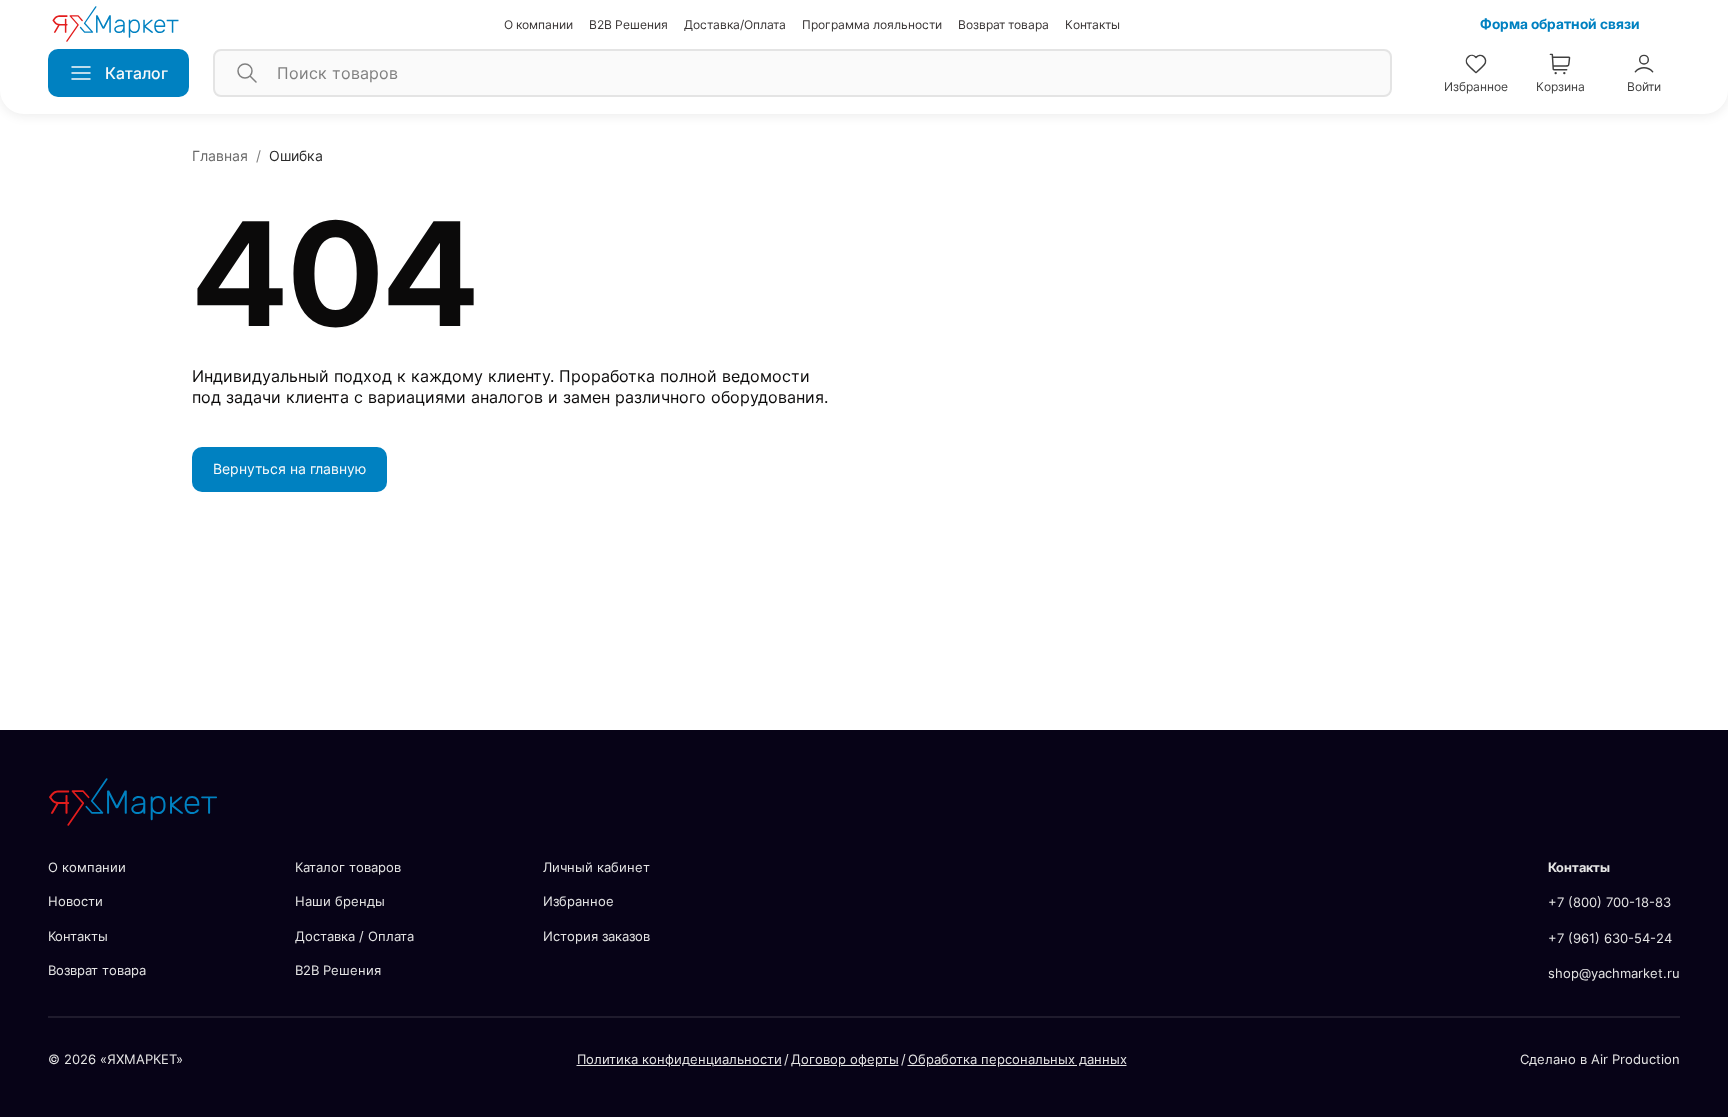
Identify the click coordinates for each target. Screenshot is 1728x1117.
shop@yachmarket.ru (1614, 973)
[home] (115, 24)
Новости (75, 901)
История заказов (596, 936)
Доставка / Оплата (354, 936)
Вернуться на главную (289, 468)
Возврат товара (1003, 24)
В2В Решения (338, 970)
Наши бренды (340, 901)
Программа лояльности (872, 24)
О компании (538, 24)
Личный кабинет (596, 867)
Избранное (578, 901)
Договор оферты (845, 1059)
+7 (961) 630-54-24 (1610, 938)
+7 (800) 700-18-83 (1609, 902)
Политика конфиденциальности (679, 1059)
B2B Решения (628, 24)
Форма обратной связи (1560, 24)
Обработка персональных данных (1017, 1059)
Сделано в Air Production (1600, 1059)
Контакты (1092, 24)
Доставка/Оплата (735, 24)
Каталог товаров (348, 867)
